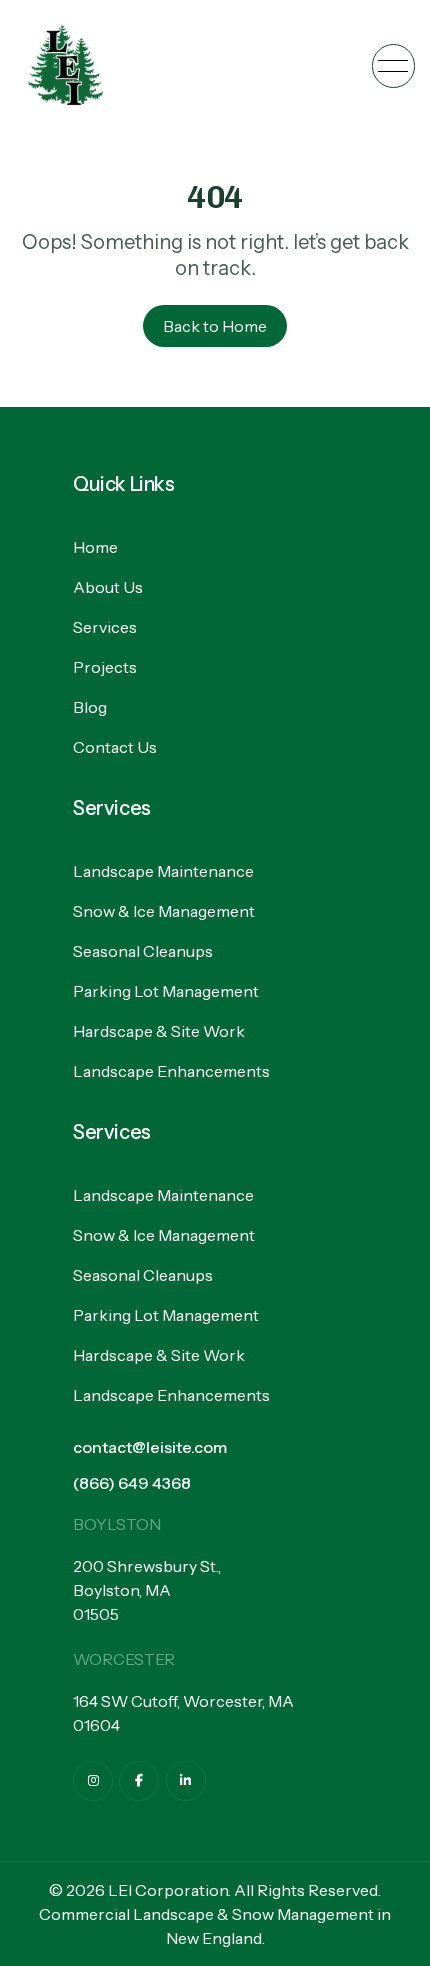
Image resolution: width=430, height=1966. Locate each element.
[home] (65, 66)
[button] (393, 65)
